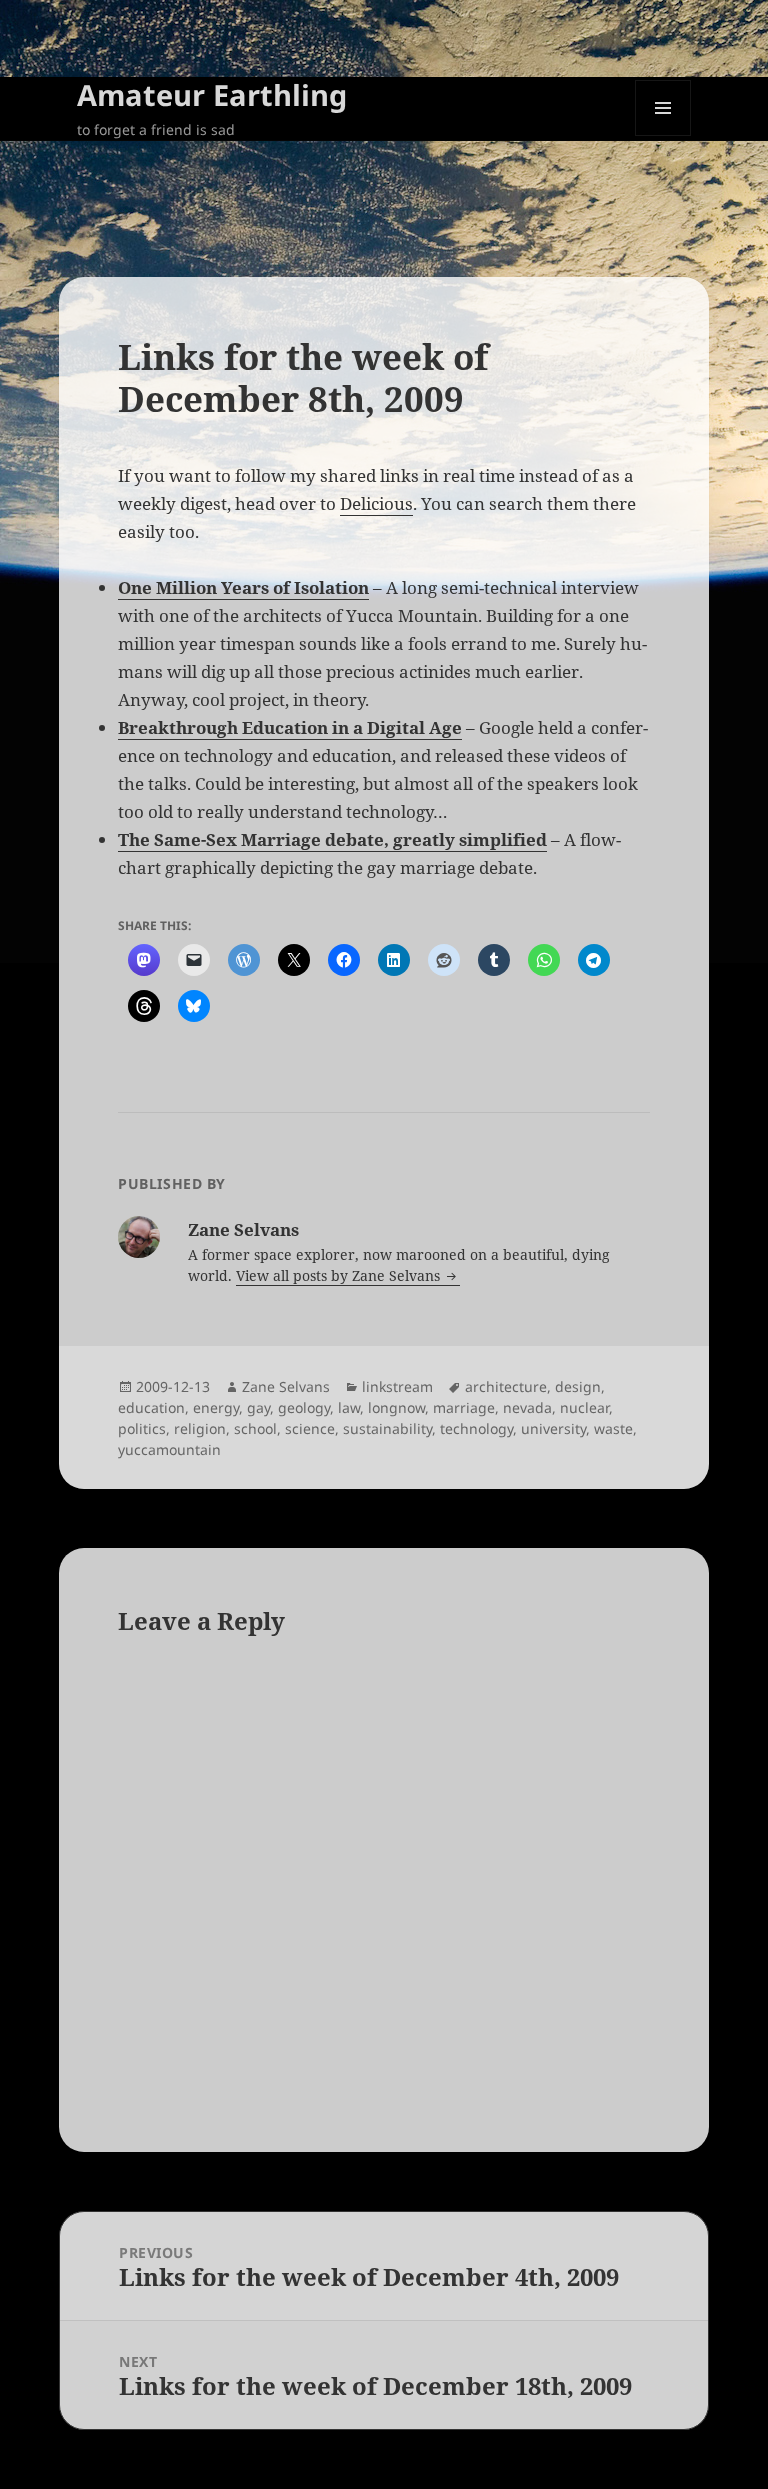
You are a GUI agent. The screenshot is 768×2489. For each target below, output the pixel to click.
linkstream (397, 1386)
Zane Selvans (286, 1386)
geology (304, 1407)
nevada (527, 1407)
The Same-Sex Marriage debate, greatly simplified (332, 839)
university (553, 1428)
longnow (396, 1407)
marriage (464, 1407)
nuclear (584, 1407)
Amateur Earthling (212, 94)
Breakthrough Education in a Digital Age (290, 727)
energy (216, 1407)
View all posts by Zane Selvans (340, 1275)
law (349, 1407)
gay (258, 1407)
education (151, 1407)
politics (142, 1428)
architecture (506, 1386)
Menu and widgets (663, 135)
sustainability (387, 1428)
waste (613, 1428)
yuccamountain (169, 1449)
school (255, 1428)
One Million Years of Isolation (243, 587)
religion (200, 1428)
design (578, 1386)
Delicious (376, 503)
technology (476, 1428)
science (310, 1428)
